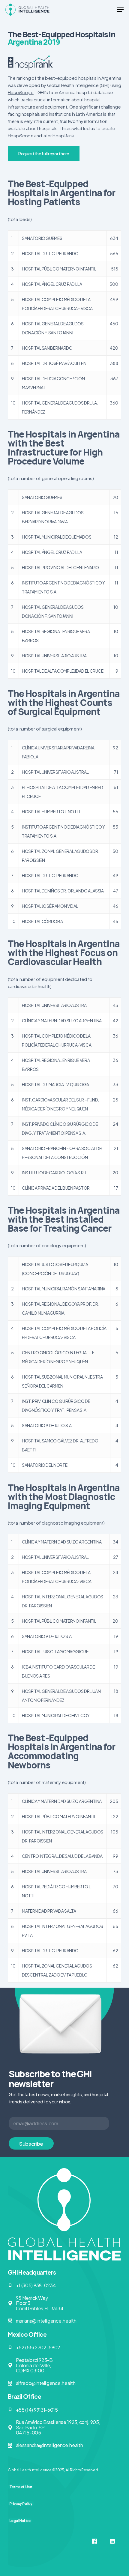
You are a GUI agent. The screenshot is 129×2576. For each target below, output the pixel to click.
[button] (120, 10)
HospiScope (21, 92)
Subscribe (31, 2144)
